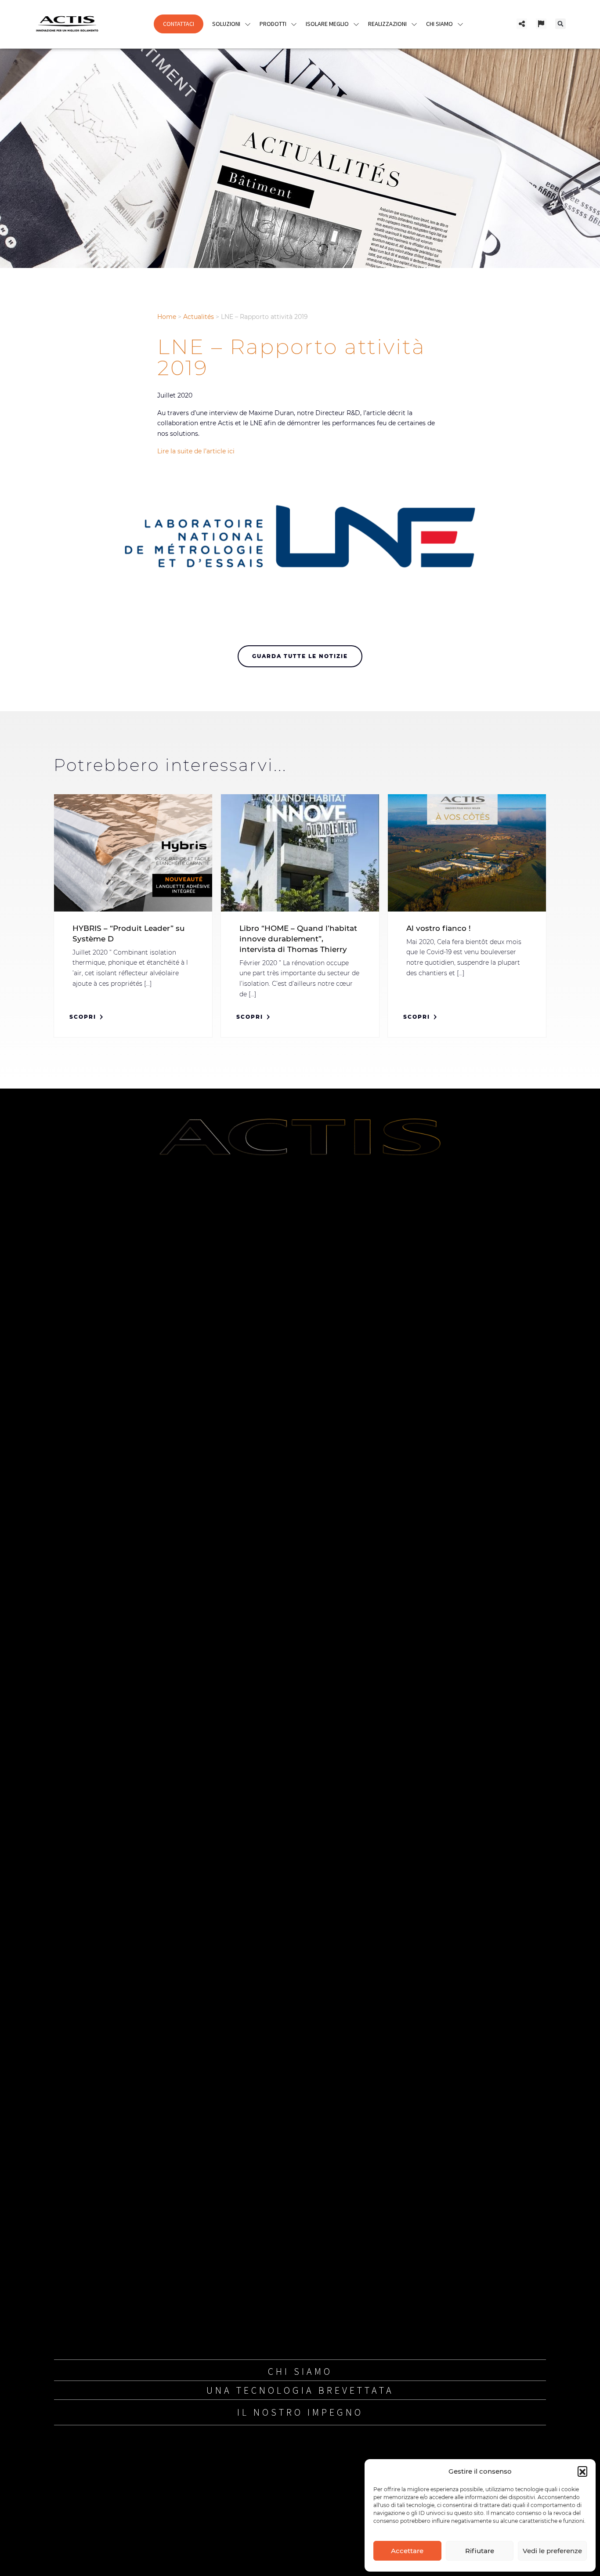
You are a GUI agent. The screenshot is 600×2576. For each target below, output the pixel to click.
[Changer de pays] (541, 24)
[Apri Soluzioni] (248, 24)
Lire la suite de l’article (192, 451)
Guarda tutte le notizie (300, 656)
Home (167, 317)
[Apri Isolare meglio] (356, 24)
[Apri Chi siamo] (460, 24)
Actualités (199, 317)
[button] (582, 2471)
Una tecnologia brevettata (300, 2390)
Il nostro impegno (300, 2412)
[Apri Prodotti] (294, 24)
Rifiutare (480, 2551)
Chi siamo (300, 2371)
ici (231, 451)
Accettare (407, 2551)
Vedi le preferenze (552, 2551)
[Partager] (522, 24)
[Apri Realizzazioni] (414, 24)
